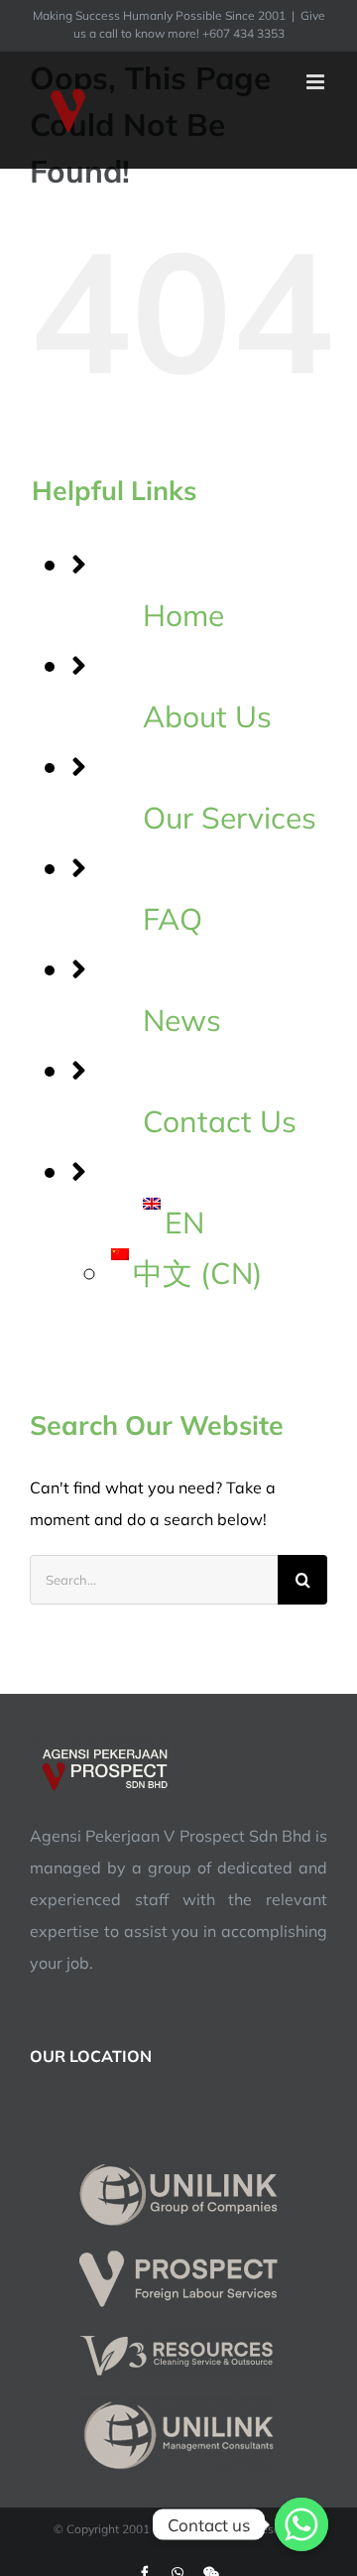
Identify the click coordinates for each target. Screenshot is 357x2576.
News (182, 1020)
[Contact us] (301, 2524)
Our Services (230, 818)
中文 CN (198, 1273)
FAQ (173, 919)
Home (183, 615)
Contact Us (220, 1121)
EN (184, 1223)
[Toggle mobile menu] (317, 82)
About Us (207, 716)
